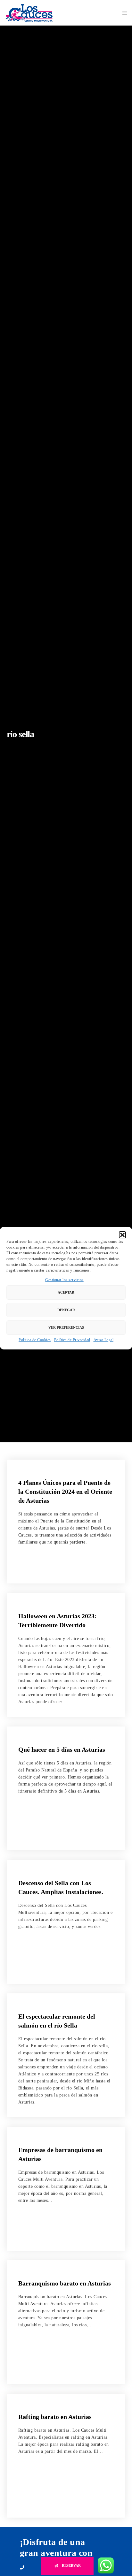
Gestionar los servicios (64, 1280)
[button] (122, 1235)
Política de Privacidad (72, 1340)
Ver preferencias (66, 1327)
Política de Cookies (35, 1340)
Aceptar (66, 1292)
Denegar (66, 1310)
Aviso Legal (104, 1340)
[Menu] (123, 13)
